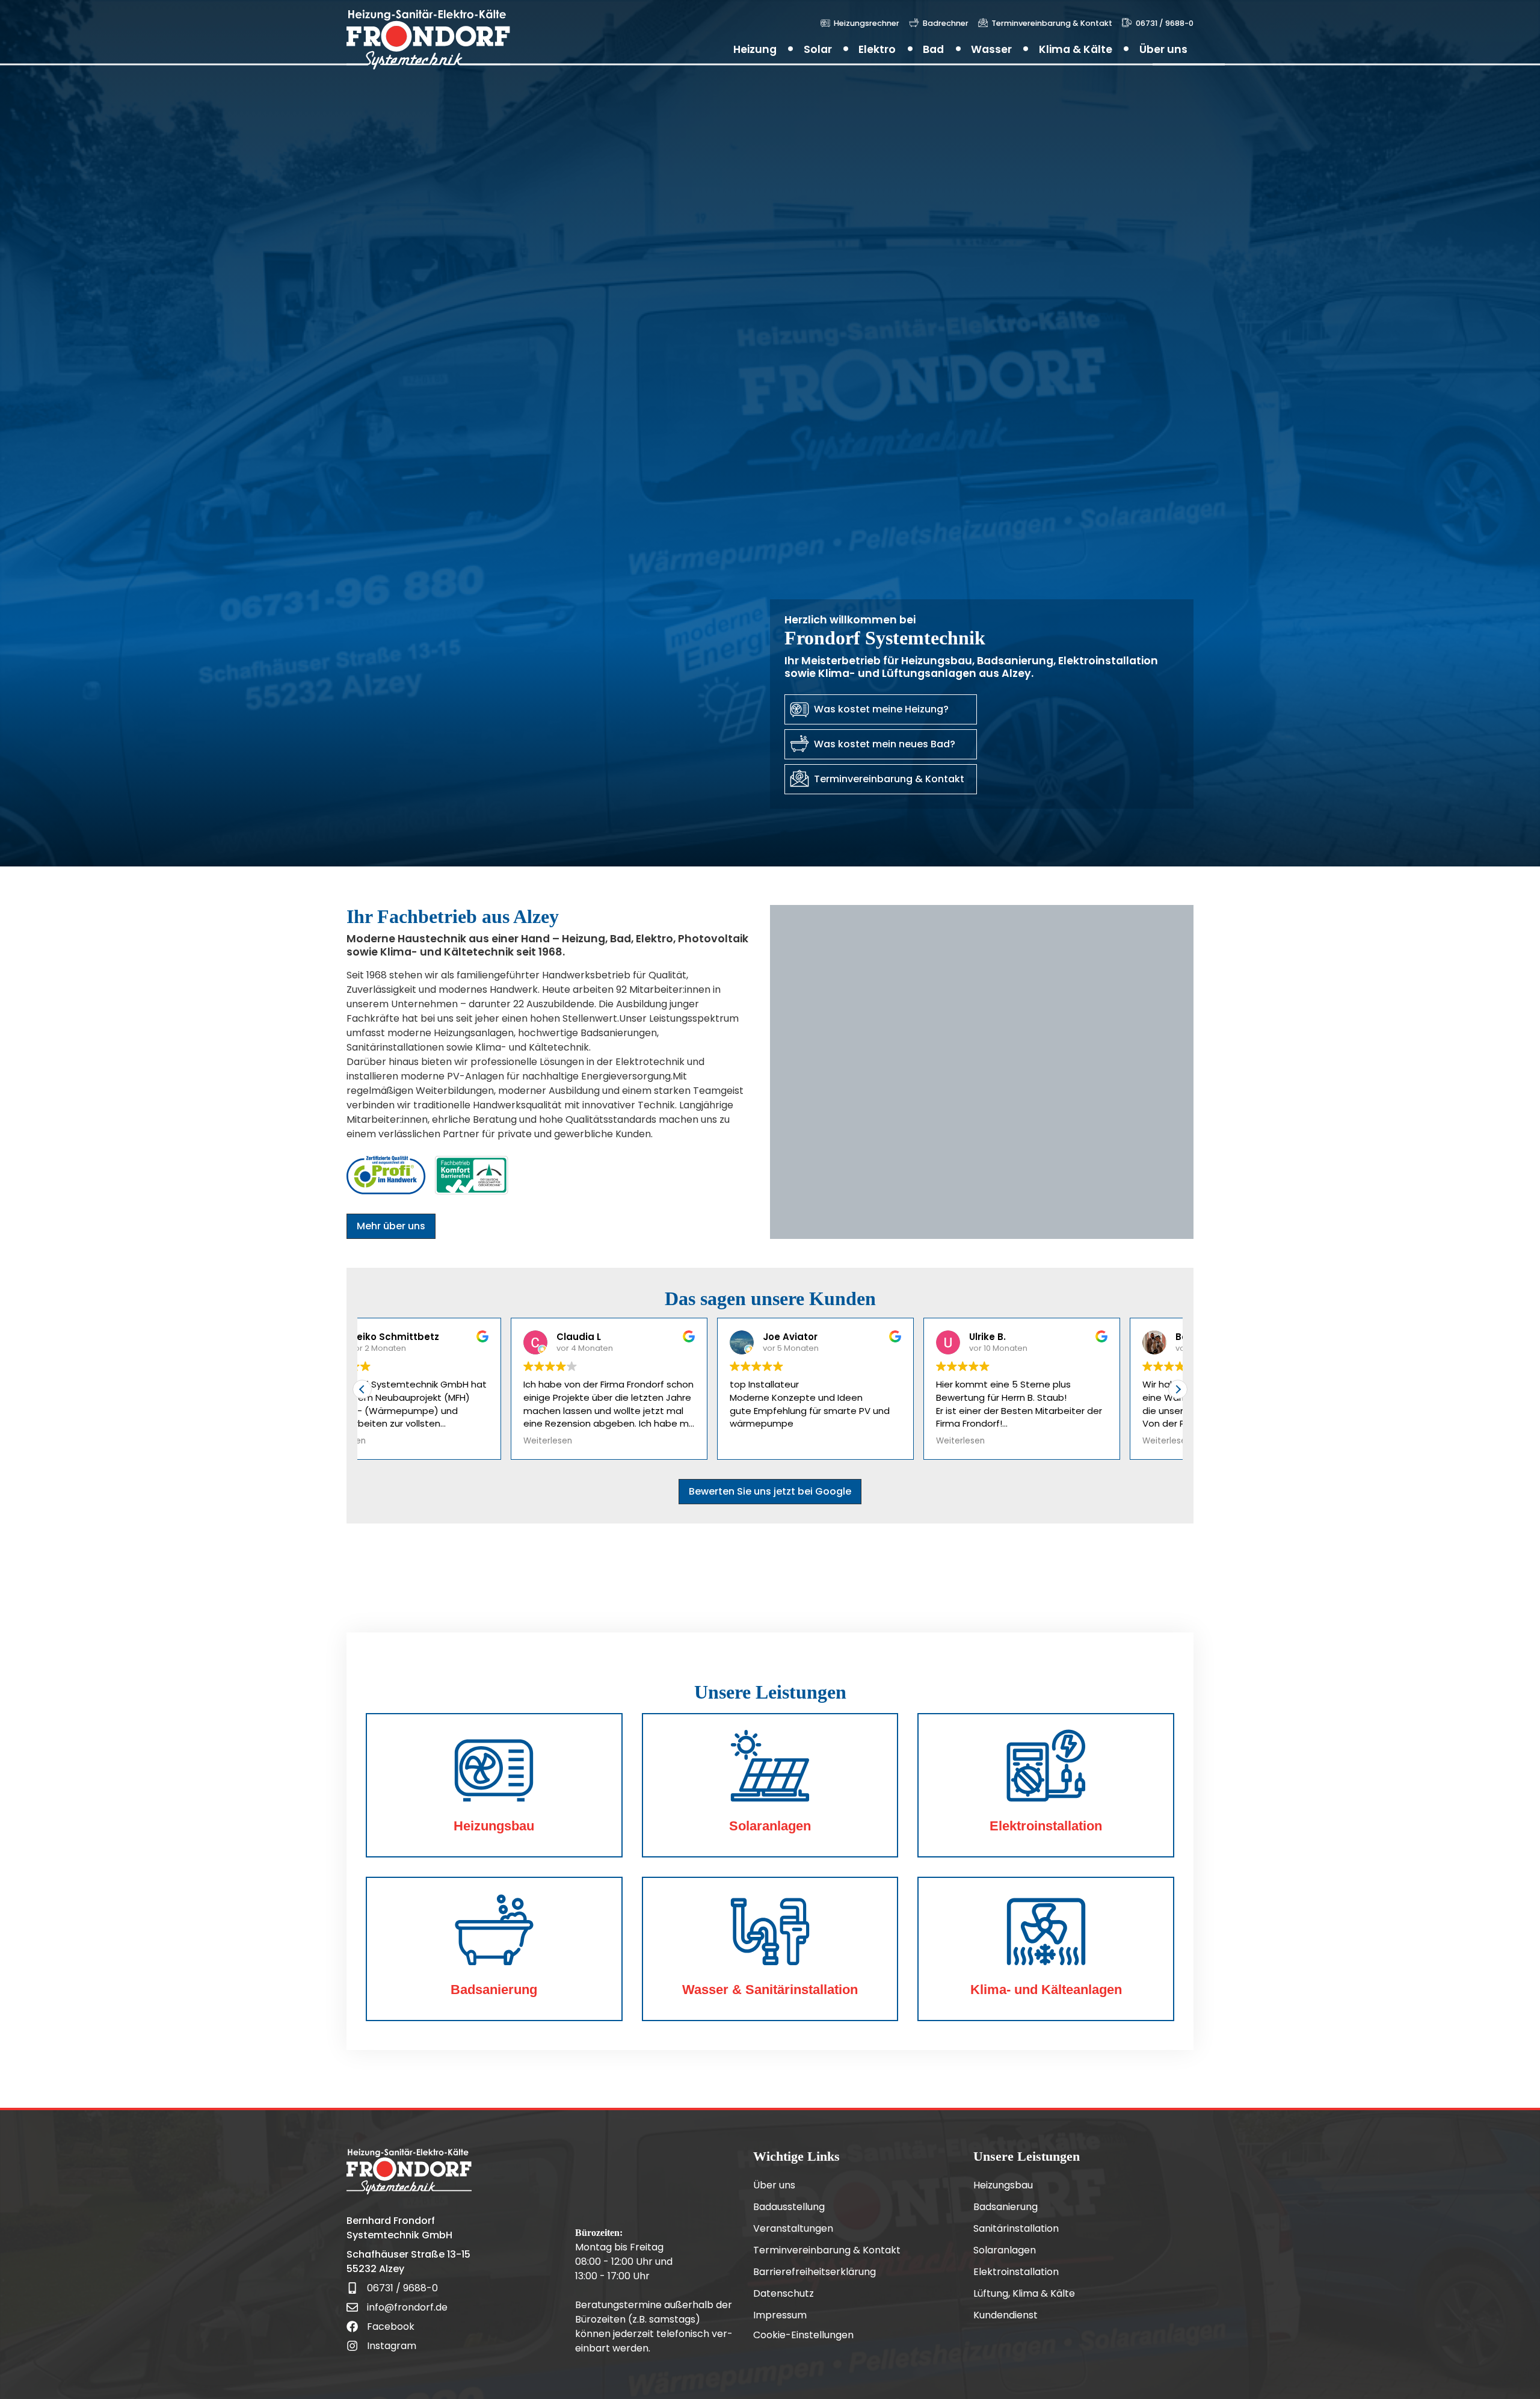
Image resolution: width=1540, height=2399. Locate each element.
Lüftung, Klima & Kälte (1024, 2294)
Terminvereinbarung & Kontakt (827, 2250)
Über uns (1163, 49)
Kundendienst (1006, 2315)
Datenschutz (784, 2294)
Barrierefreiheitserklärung (815, 2272)
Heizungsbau (1003, 2185)
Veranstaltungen (793, 2229)
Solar (818, 49)
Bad (933, 49)
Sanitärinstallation (1016, 2229)
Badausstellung (789, 2207)
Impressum (780, 2315)
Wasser (991, 49)
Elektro (877, 49)
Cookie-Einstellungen (803, 2335)
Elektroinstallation (1016, 2272)
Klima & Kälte (1076, 49)
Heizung (755, 49)
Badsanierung (1006, 2207)
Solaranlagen (1005, 2250)
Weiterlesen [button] (399, 1441)
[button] (1178, 1389)
